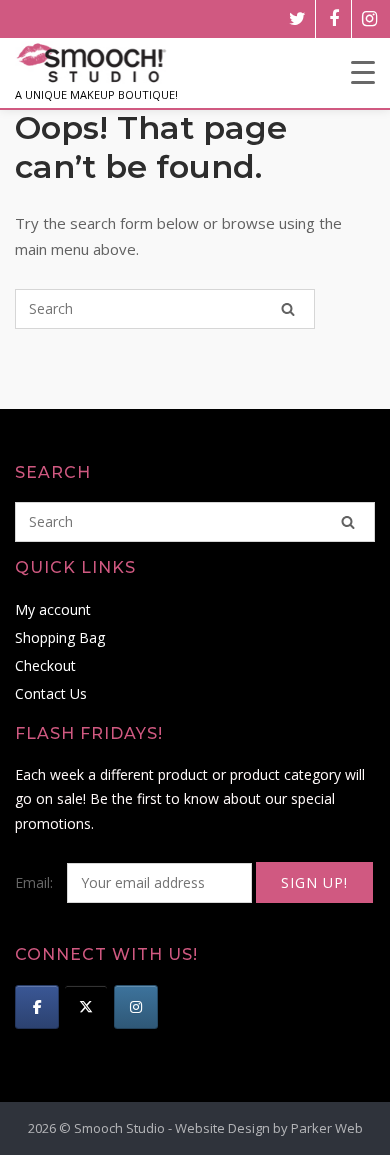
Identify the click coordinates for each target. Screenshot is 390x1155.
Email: (36, 882)
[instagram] (369, 19)
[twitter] (297, 19)
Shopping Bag (60, 637)
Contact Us (51, 693)
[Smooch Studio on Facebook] (37, 1007)
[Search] (288, 309)
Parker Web (327, 1128)
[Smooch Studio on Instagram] (136, 1007)
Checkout (45, 665)
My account (53, 609)
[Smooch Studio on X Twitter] (86, 1007)
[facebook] (333, 19)
